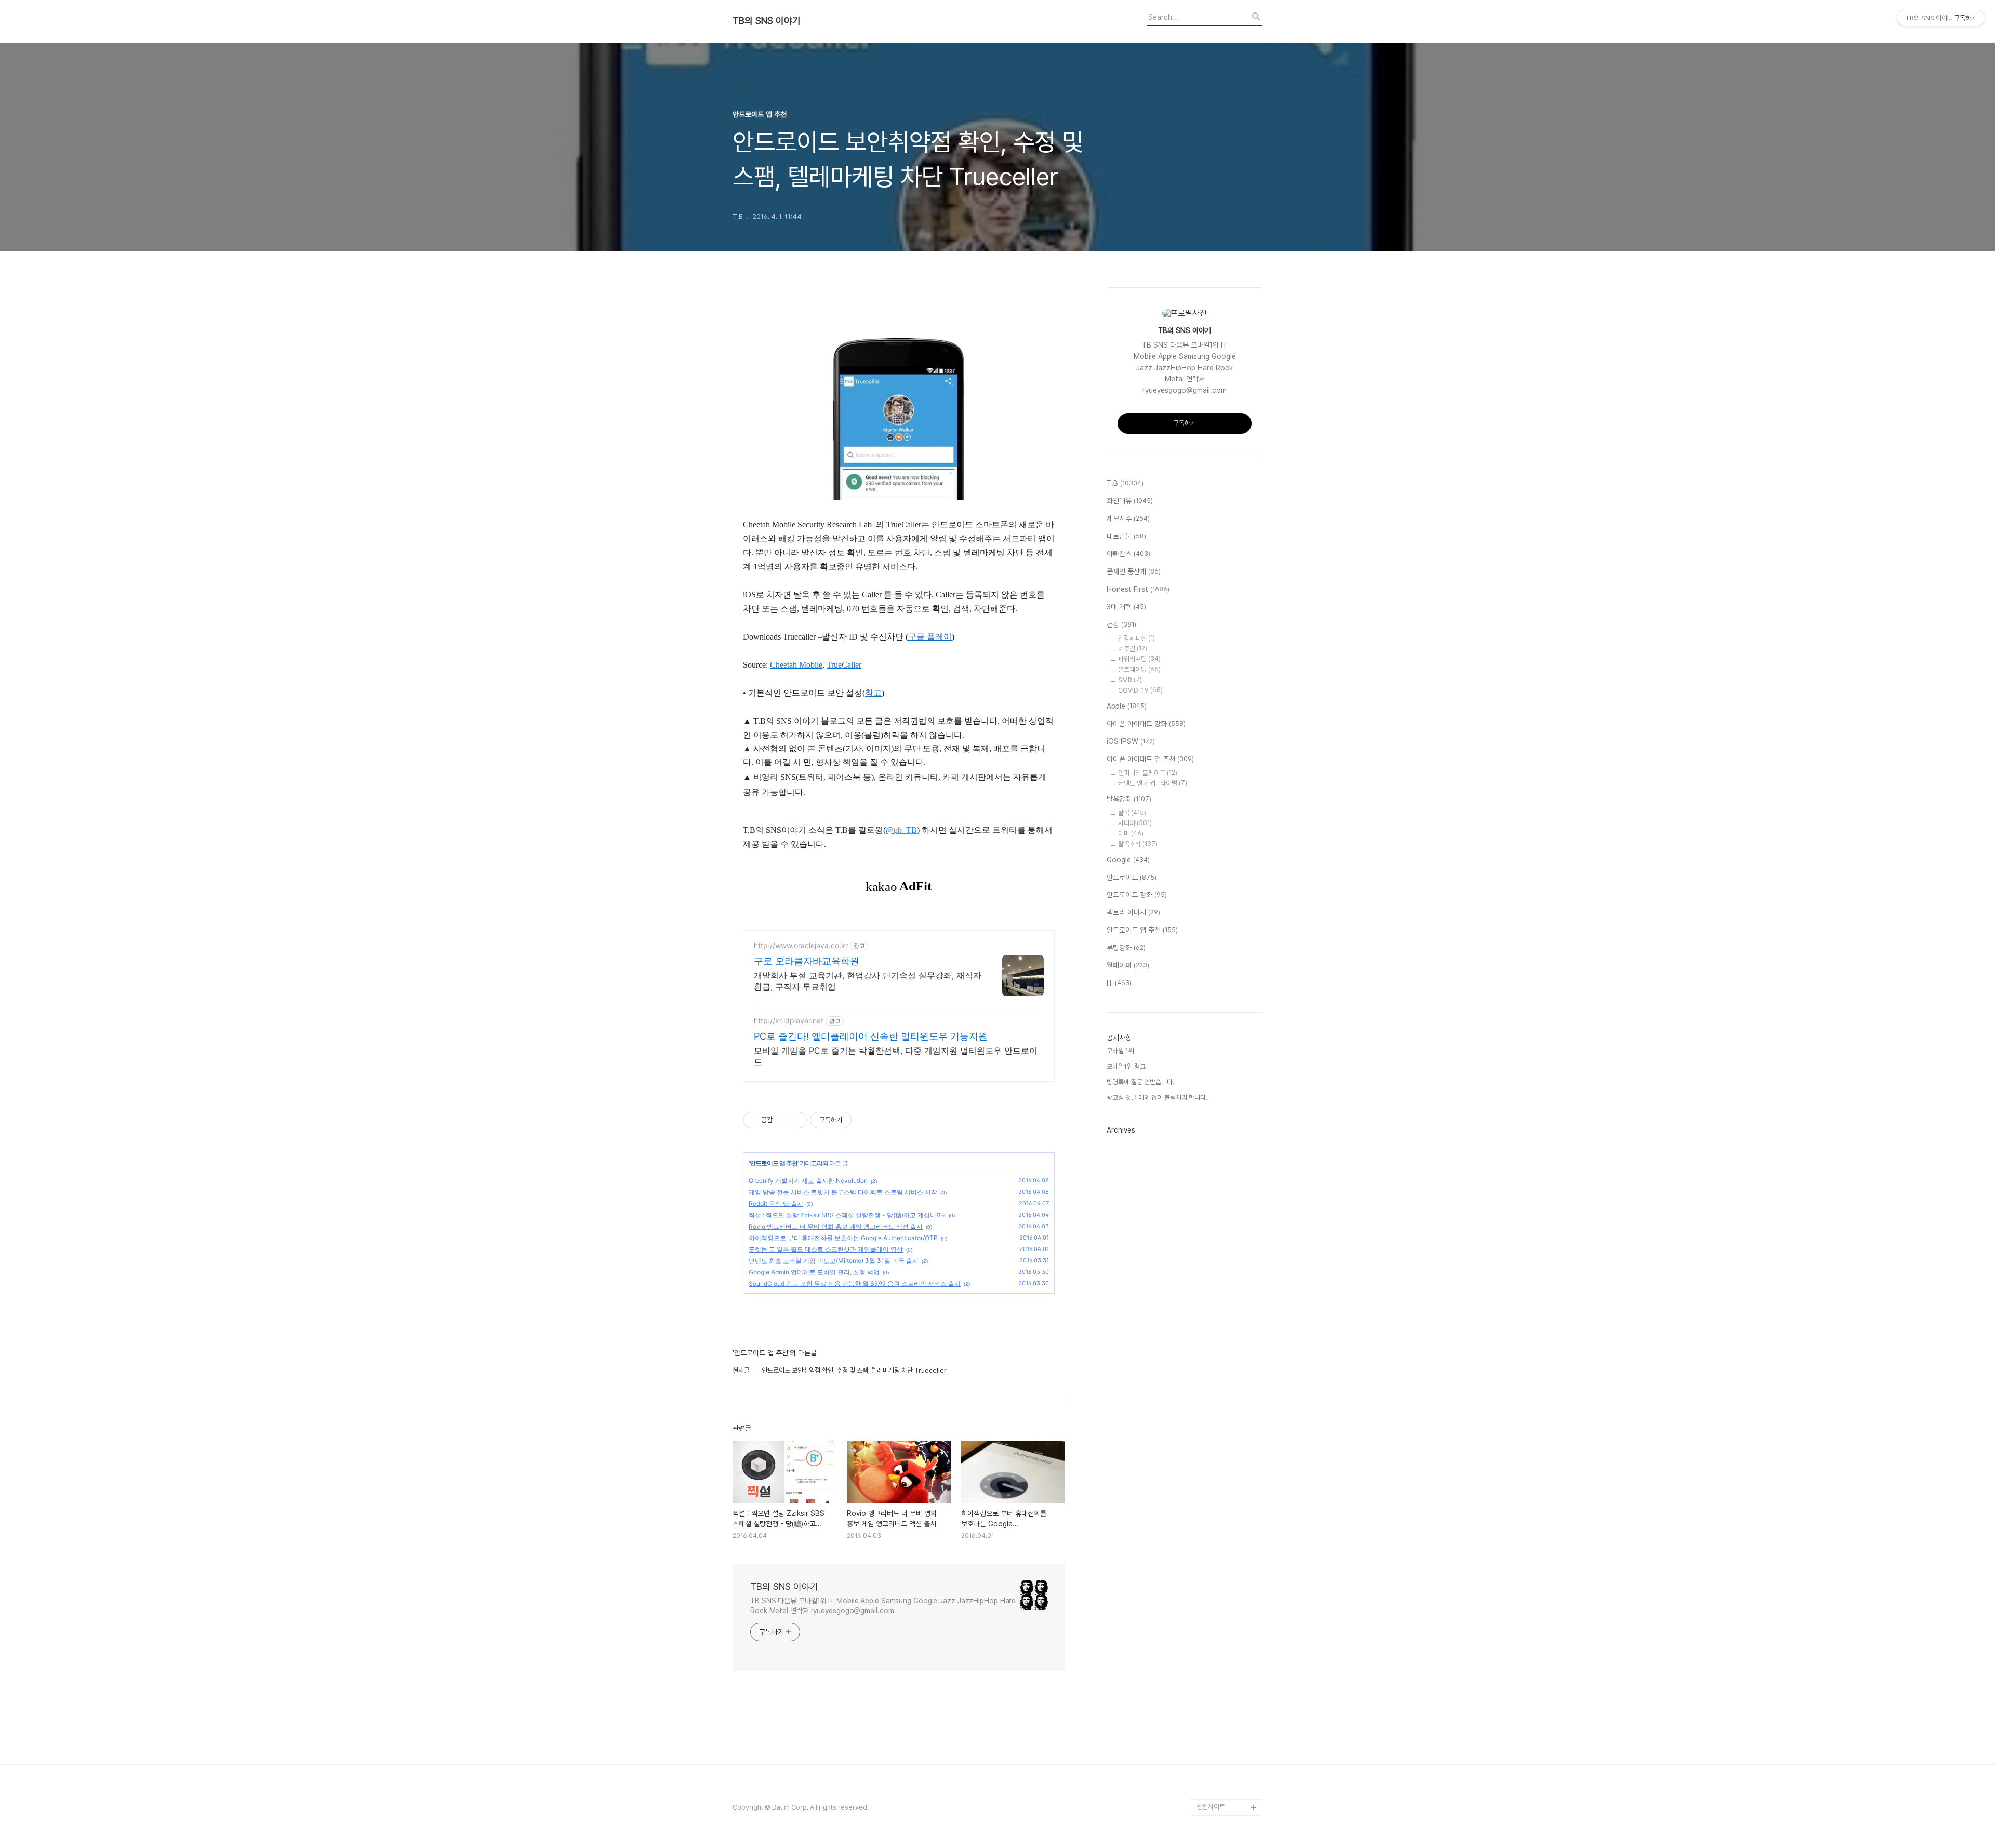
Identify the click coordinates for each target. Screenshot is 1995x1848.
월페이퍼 (1128, 965)
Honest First (1138, 589)
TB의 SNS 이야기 (767, 21)
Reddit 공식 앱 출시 (776, 1204)
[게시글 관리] (795, 1120)
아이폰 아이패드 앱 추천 (1150, 759)
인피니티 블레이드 (1148, 773)
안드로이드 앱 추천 (774, 1163)
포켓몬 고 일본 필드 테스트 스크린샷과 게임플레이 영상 (826, 1249)
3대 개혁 (1126, 607)
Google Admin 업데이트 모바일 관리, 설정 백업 (814, 1272)
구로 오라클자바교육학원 (807, 961)
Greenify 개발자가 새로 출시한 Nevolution (808, 1181)
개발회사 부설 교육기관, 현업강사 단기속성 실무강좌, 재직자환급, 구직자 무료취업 (868, 981)
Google (1128, 860)
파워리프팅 (1139, 659)
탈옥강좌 (1129, 799)
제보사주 (1128, 518)
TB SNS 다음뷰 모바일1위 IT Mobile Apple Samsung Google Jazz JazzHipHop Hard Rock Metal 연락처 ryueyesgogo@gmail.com (883, 1606)
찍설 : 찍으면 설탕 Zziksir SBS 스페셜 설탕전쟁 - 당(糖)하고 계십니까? (847, 1215)
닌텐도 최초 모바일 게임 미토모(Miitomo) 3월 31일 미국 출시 (834, 1261)
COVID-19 (1140, 690)
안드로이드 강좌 (1137, 895)
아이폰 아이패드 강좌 (1146, 724)
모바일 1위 (1120, 1051)
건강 (1121, 624)
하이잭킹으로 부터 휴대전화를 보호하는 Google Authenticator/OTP (843, 1238)
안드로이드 (1132, 878)
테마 (1131, 834)
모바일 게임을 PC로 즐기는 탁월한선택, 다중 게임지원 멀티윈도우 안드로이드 (896, 1056)
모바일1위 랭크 (1126, 1066)
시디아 (1135, 823)
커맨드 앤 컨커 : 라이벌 (1153, 783)
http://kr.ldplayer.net (789, 1021)
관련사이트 (1211, 1807)
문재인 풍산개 (1134, 571)
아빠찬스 (1128, 554)
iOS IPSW (1131, 741)
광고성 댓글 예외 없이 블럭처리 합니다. (1157, 1098)
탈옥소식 (1138, 844)
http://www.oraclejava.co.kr (801, 945)
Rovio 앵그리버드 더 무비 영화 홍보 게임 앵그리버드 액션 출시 (836, 1226)
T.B (1125, 483)
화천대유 (1130, 501)
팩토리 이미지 (1133, 912)
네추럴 (1133, 649)
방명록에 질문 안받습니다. (1140, 1082)
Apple (1127, 706)
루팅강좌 (1126, 948)
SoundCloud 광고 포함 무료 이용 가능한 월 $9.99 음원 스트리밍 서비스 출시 (855, 1284)
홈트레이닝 (1139, 669)
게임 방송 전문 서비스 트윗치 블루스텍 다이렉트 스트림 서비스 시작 (843, 1192)
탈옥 (1132, 813)
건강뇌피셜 (1136, 638)
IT (1119, 983)
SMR (1130, 680)
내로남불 (1126, 536)
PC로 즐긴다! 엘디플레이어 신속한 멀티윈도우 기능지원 (871, 1036)
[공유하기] (782, 1120)
